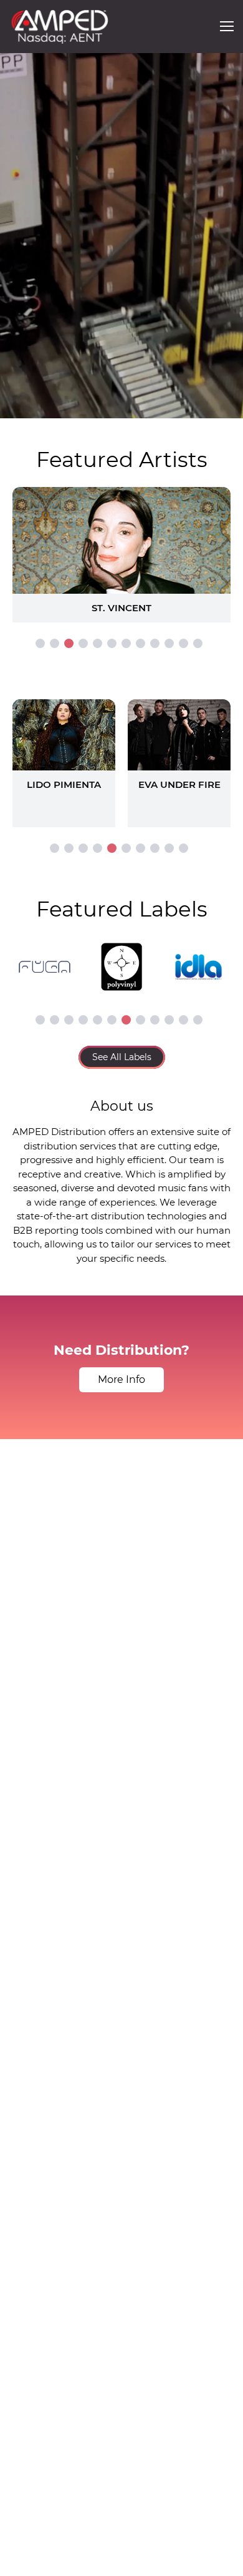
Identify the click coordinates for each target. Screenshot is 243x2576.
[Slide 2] (55, 643)
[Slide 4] (83, 643)
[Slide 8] (141, 643)
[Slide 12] (198, 643)
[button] (227, 26)
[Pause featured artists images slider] (121, 540)
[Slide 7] (126, 643)
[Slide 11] (183, 643)
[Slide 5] (98, 643)
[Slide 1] (40, 643)
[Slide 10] (169, 643)
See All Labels (122, 1057)
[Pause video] (22, 406)
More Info (121, 1379)
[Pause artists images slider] (121, 757)
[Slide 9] (155, 643)
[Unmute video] (221, 406)
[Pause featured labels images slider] (121, 960)
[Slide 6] (112, 643)
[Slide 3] (69, 643)
